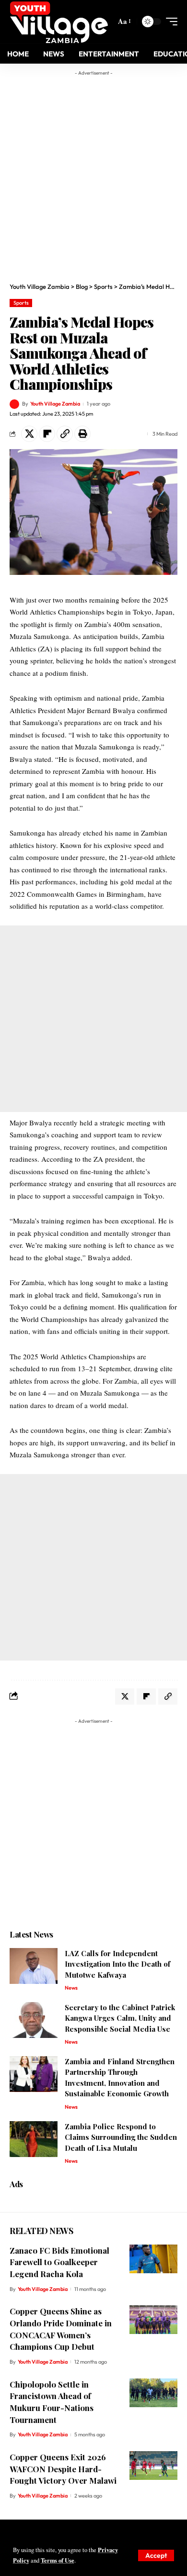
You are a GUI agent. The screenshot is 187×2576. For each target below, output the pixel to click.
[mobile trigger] (169, 22)
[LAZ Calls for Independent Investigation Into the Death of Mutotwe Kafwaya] (34, 1966)
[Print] (82, 434)
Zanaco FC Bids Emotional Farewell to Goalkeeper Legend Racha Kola (59, 2262)
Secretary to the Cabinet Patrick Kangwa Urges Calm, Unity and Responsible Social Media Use (120, 2018)
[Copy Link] (65, 434)
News (71, 1988)
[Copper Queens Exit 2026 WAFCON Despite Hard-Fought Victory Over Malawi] (153, 2466)
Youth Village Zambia (55, 404)
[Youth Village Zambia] (59, 22)
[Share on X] (29, 434)
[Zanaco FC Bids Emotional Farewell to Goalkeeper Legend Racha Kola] (153, 2259)
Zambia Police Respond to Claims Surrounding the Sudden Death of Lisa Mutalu (121, 2137)
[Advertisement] (93, 174)
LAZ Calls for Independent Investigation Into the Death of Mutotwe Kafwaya (117, 1964)
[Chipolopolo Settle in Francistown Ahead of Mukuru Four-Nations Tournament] (153, 2393)
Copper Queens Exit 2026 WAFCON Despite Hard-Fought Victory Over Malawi (63, 2469)
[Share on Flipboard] (47, 434)
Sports (21, 303)
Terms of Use (58, 2560)
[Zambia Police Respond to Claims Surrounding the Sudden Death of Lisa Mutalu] (34, 2139)
